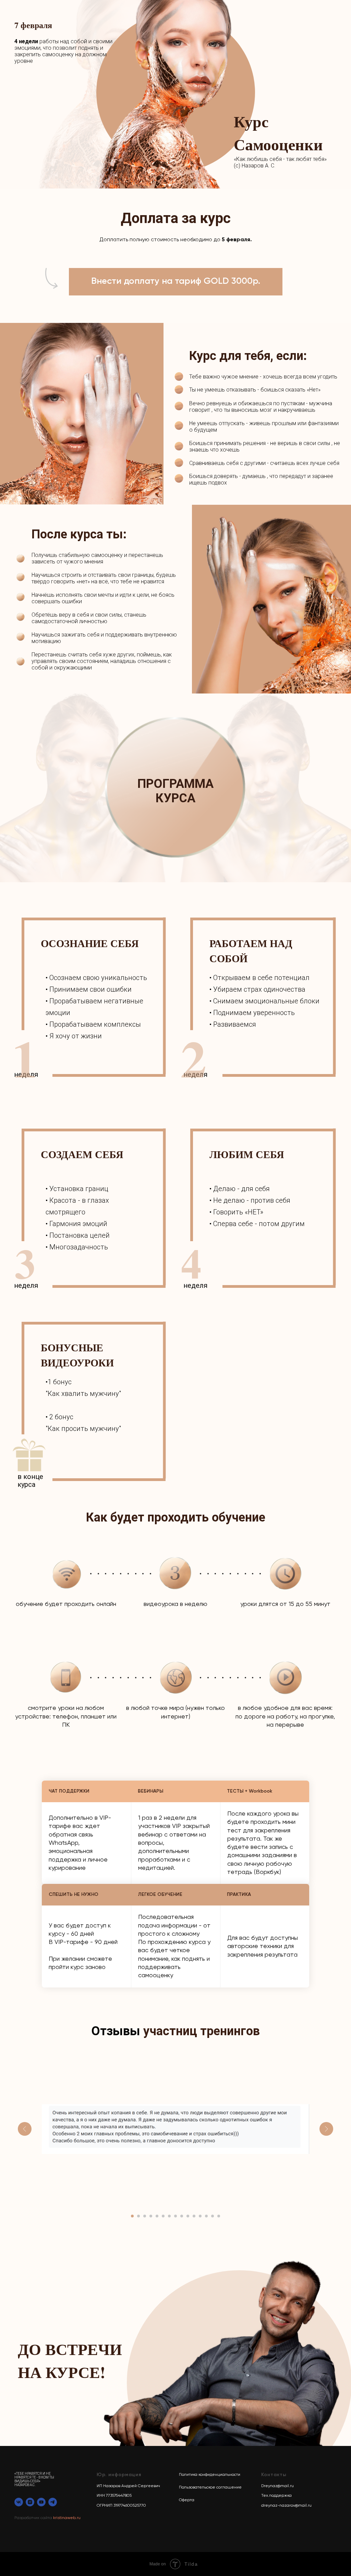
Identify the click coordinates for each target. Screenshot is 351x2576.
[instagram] (30, 2502)
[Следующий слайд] (326, 2129)
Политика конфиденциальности (210, 2475)
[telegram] (53, 2502)
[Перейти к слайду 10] (188, 2216)
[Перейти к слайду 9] (182, 2216)
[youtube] (41, 2502)
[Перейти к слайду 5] (157, 2216)
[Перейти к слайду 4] (151, 2216)
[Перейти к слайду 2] (138, 2216)
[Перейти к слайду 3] (145, 2216)
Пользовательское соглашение (210, 2487)
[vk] (19, 2502)
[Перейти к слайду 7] (169, 2216)
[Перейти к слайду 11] (194, 2216)
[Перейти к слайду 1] (132, 2216)
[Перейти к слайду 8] (175, 2216)
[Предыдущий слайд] (25, 2129)
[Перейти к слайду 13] (206, 2216)
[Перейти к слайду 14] (213, 2216)
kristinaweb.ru (67, 2518)
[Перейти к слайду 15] (219, 2216)
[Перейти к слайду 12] (200, 2216)
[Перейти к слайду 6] (163, 2216)
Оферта (187, 2500)
